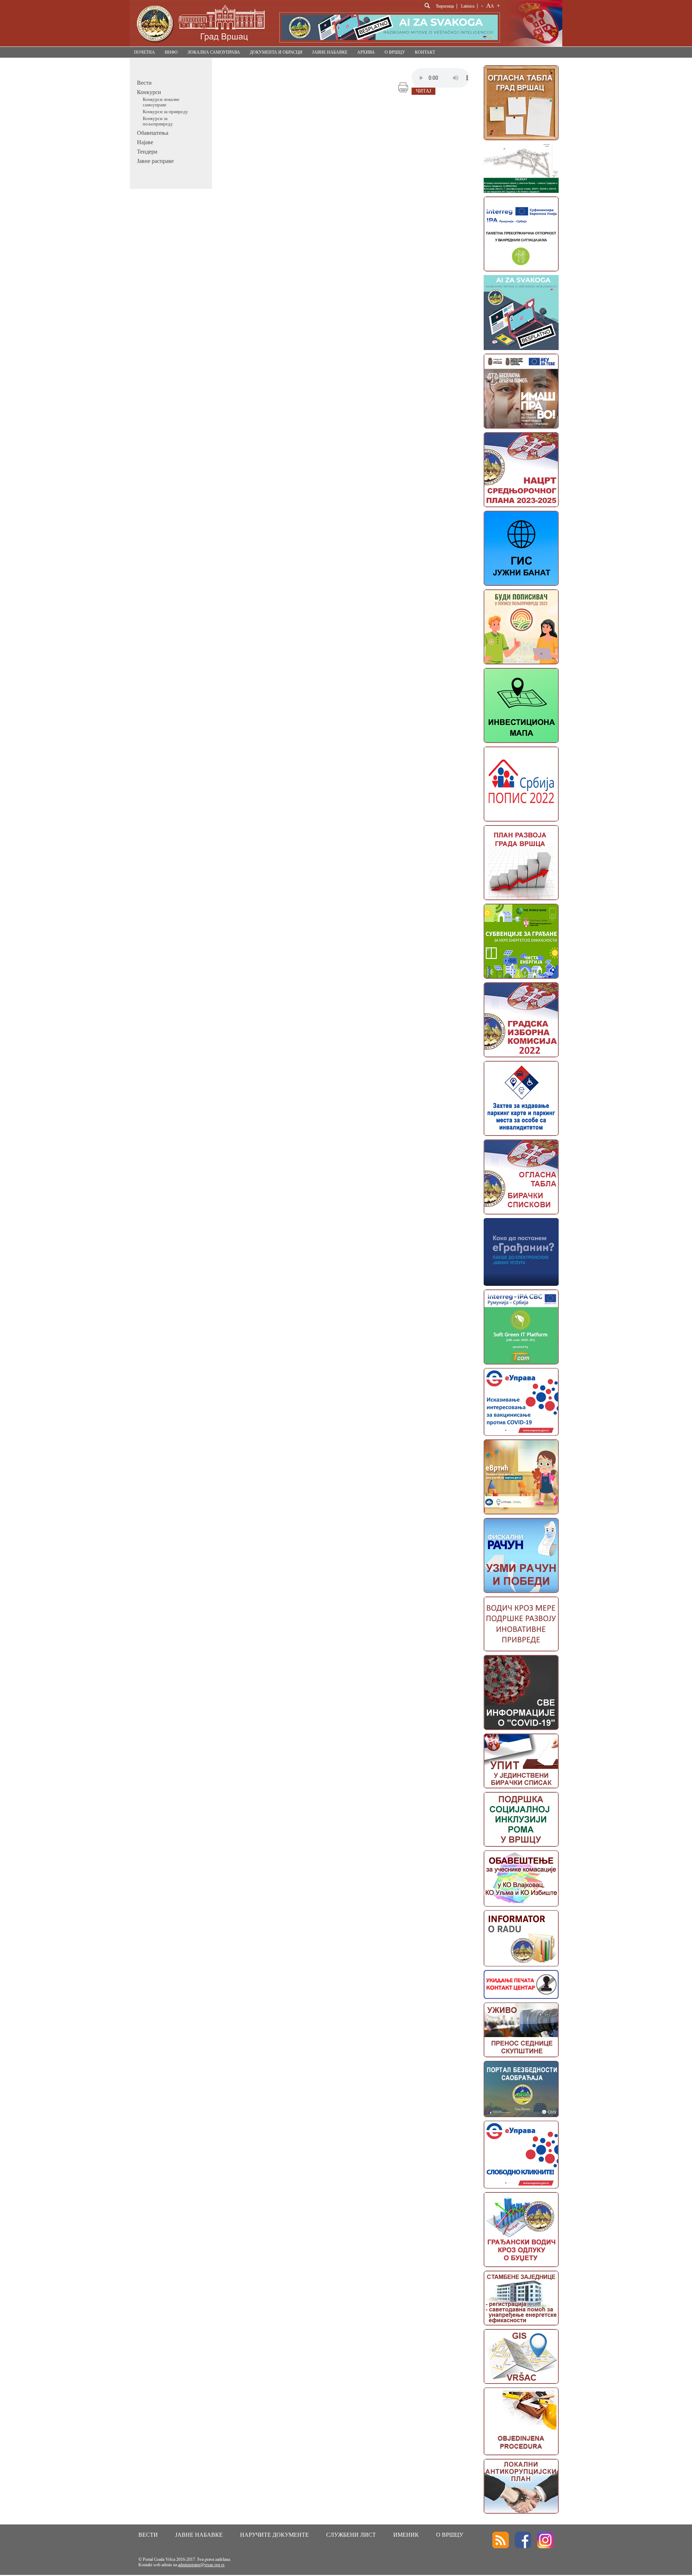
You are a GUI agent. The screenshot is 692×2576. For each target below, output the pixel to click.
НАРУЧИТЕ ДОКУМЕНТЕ (274, 2535)
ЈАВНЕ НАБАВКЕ (330, 52)
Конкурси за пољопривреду (158, 121)
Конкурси (149, 92)
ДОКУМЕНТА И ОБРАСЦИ (276, 52)
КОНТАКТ (425, 52)
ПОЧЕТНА (145, 52)
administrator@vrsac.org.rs (201, 2565)
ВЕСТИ (148, 2535)
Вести (144, 83)
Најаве (145, 142)
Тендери (147, 152)
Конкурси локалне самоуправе (161, 102)
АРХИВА (366, 52)
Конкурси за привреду (165, 112)
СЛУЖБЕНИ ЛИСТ (351, 2535)
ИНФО (171, 52)
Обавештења (153, 133)
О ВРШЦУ (395, 52)
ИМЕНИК (406, 2535)
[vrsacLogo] (200, 45)
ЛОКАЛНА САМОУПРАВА (214, 52)
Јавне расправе (155, 161)
